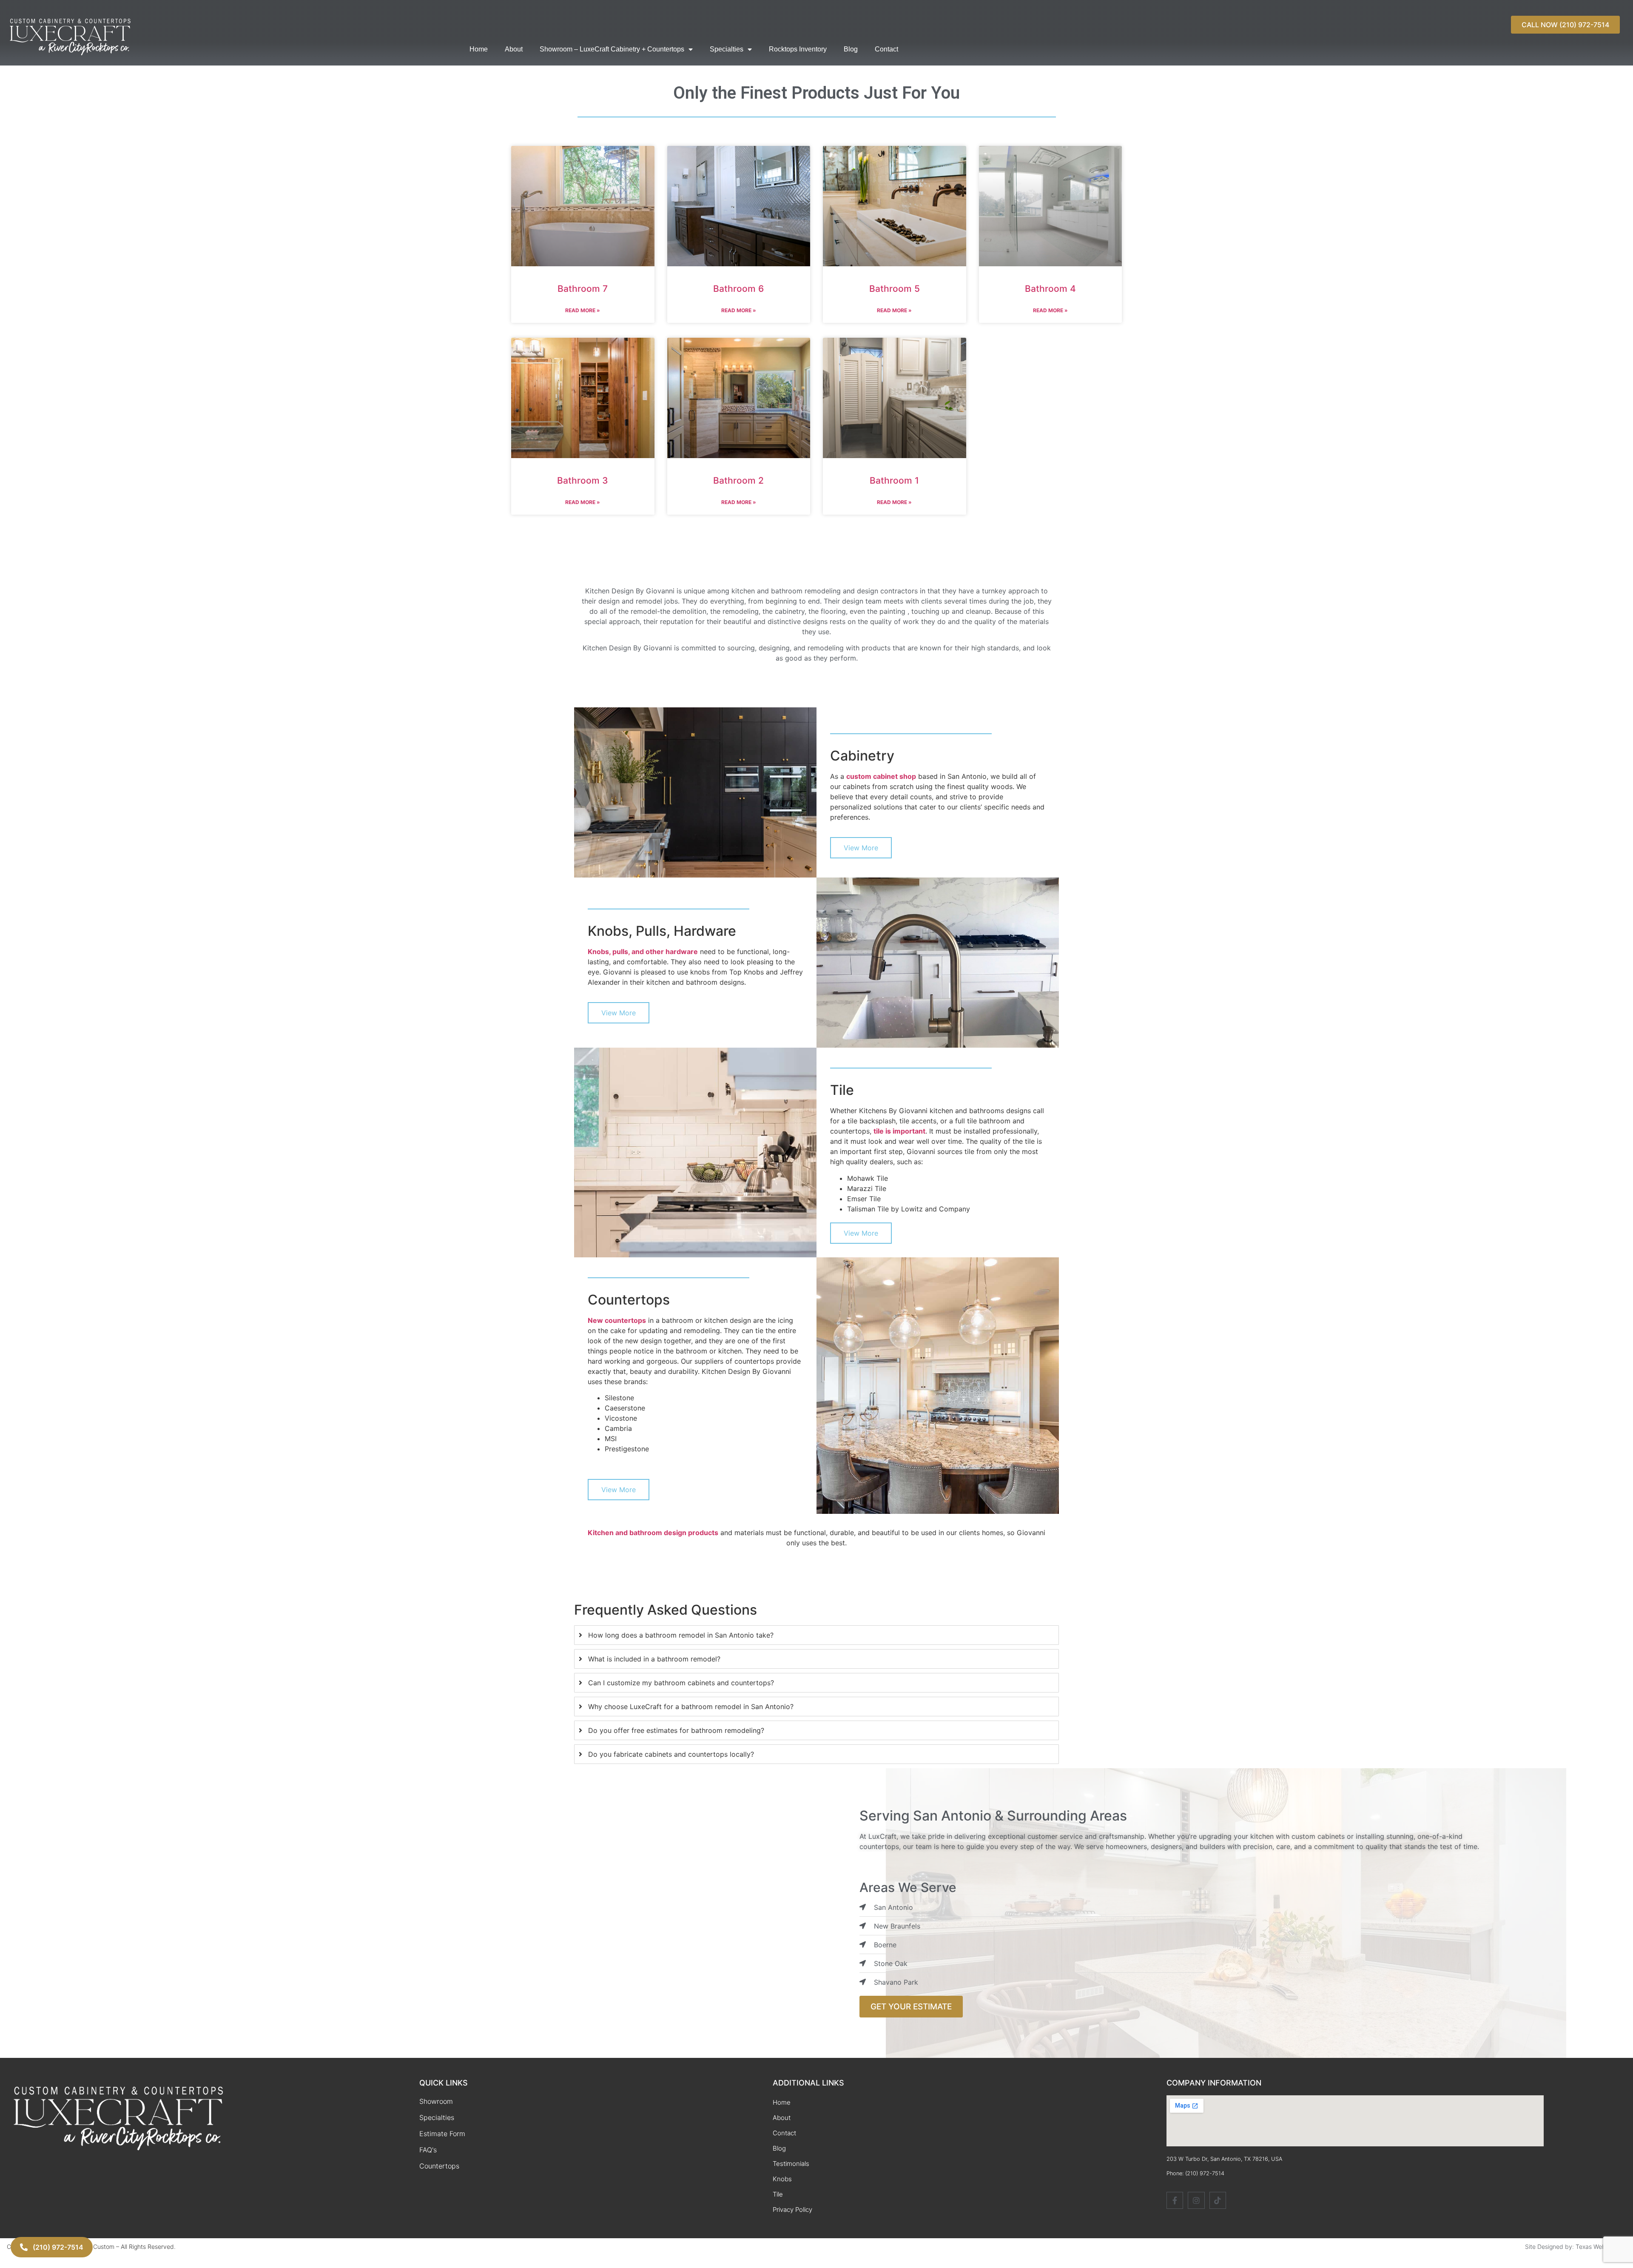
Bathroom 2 (738, 480)
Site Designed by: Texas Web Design (1576, 2247)
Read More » (583, 310)
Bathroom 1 (894, 480)
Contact (886, 49)
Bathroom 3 (583, 480)
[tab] (816, 1635)
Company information (1214, 2083)
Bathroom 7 (583, 289)
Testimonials (791, 2164)
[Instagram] (1196, 2200)
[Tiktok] (1218, 2200)
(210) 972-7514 (1205, 2173)
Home (479, 49)
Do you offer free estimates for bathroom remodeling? (676, 1730)
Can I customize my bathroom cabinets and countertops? (681, 1683)
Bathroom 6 (738, 289)
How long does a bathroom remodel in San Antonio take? (681, 1635)
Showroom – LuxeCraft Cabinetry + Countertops (612, 49)
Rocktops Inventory (798, 49)
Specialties (727, 49)
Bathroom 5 (895, 289)
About (514, 49)
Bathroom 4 (1050, 289)
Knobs (782, 2179)
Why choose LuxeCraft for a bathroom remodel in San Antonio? (691, 1707)
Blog (851, 49)
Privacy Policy (792, 2210)
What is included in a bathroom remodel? (654, 1659)
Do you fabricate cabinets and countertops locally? (671, 1754)
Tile (778, 2194)
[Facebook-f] (1175, 2200)
